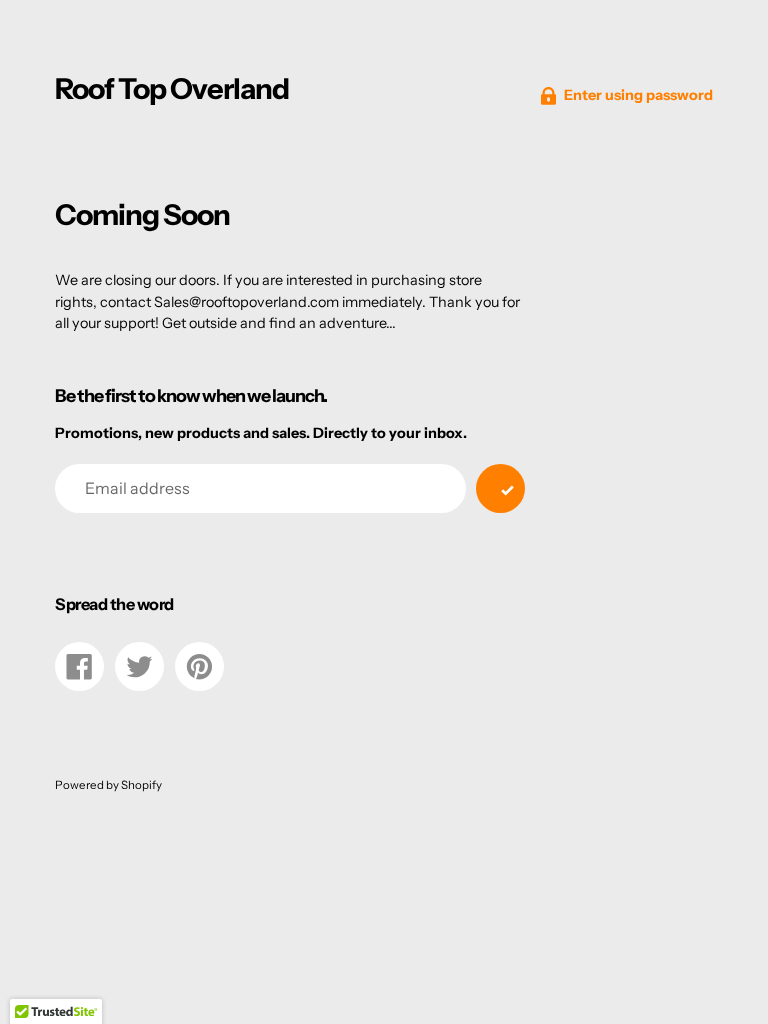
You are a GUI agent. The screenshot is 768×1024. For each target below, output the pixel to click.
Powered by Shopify (108, 785)
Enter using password (638, 95)
